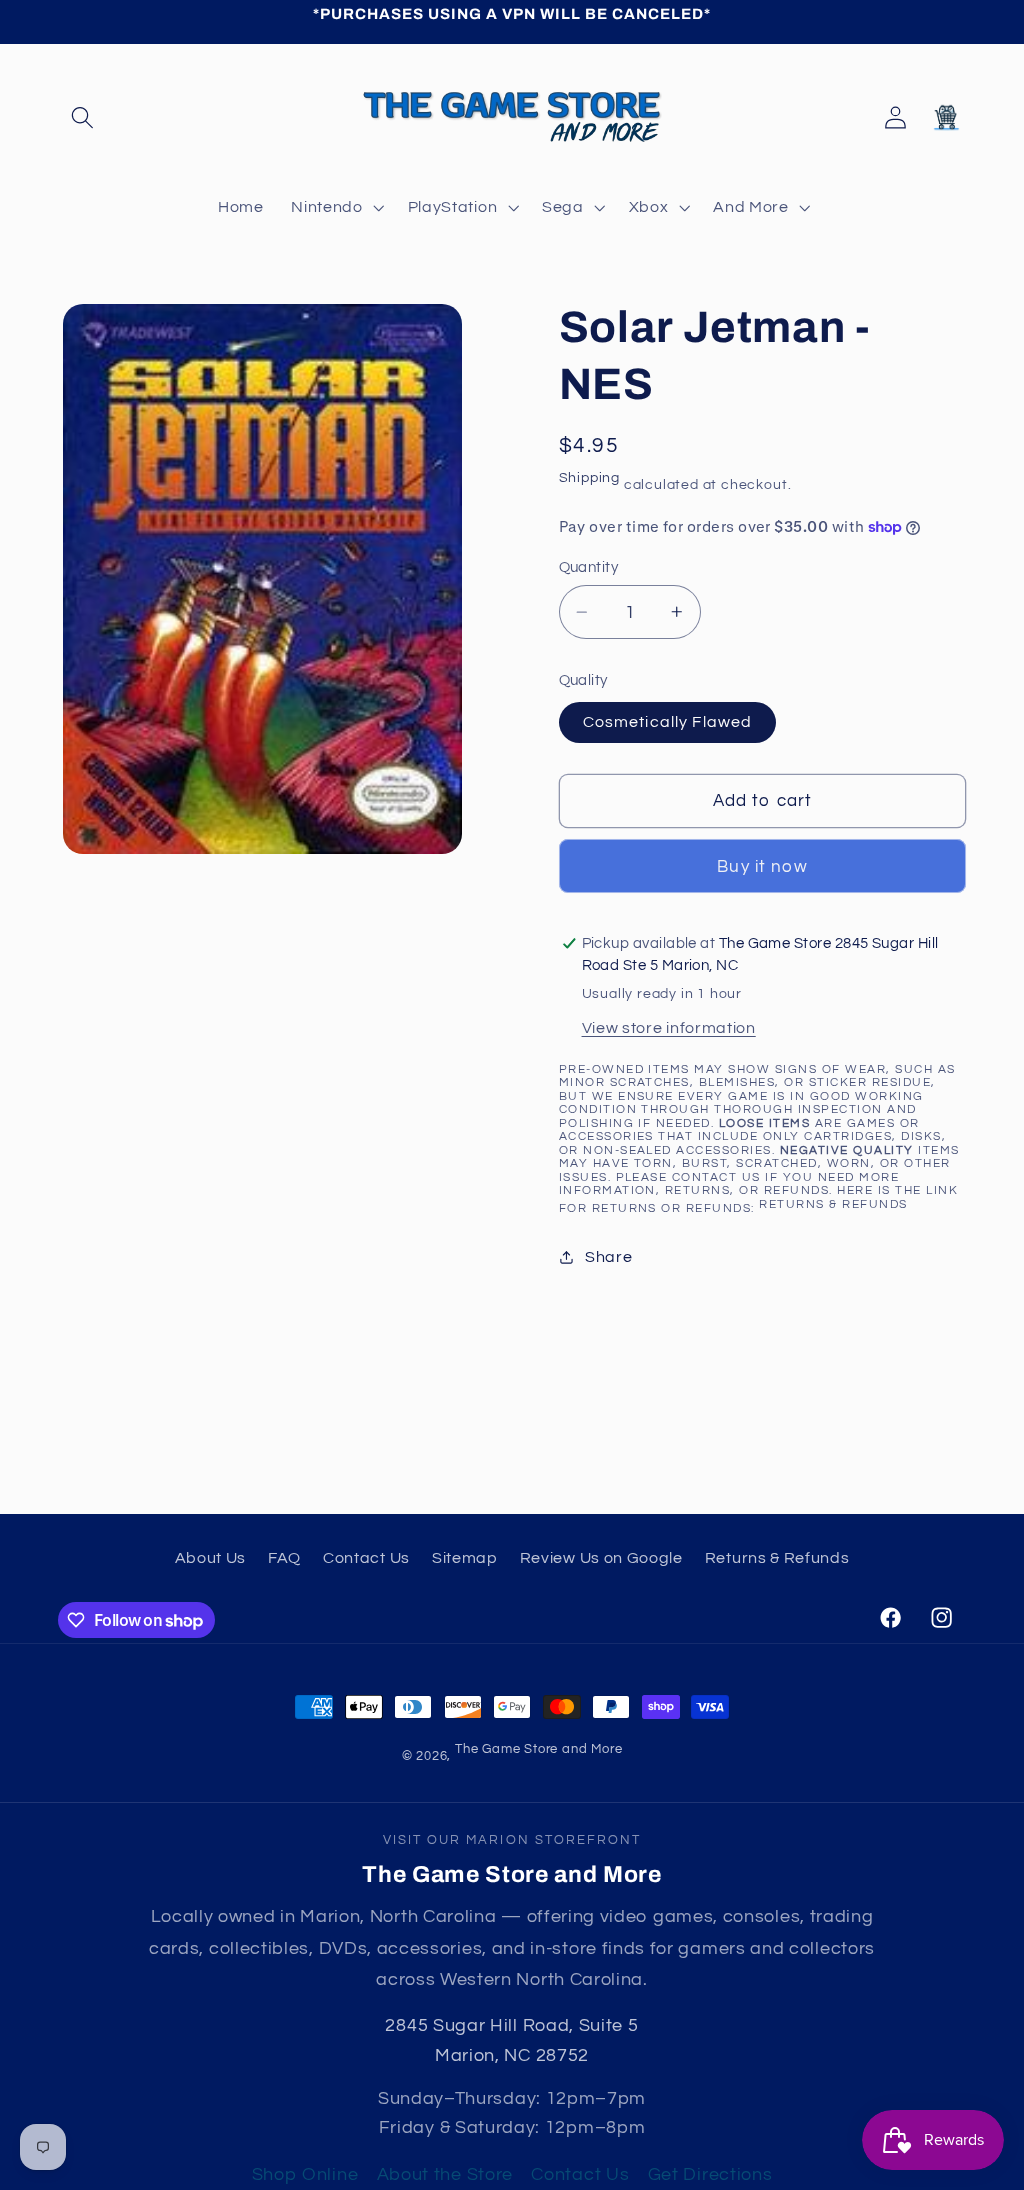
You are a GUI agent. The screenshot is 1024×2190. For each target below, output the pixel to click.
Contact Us (366, 1558)
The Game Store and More (539, 1749)
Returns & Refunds (833, 1204)
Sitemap (465, 1558)
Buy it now (762, 867)
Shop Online (305, 2174)
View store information (669, 1028)
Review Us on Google (601, 1558)
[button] (83, 117)
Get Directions (710, 2174)
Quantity (589, 567)
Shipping (589, 478)
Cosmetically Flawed (668, 722)
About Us (211, 1558)
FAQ (284, 1558)
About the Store (445, 2174)
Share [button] (608, 1257)
